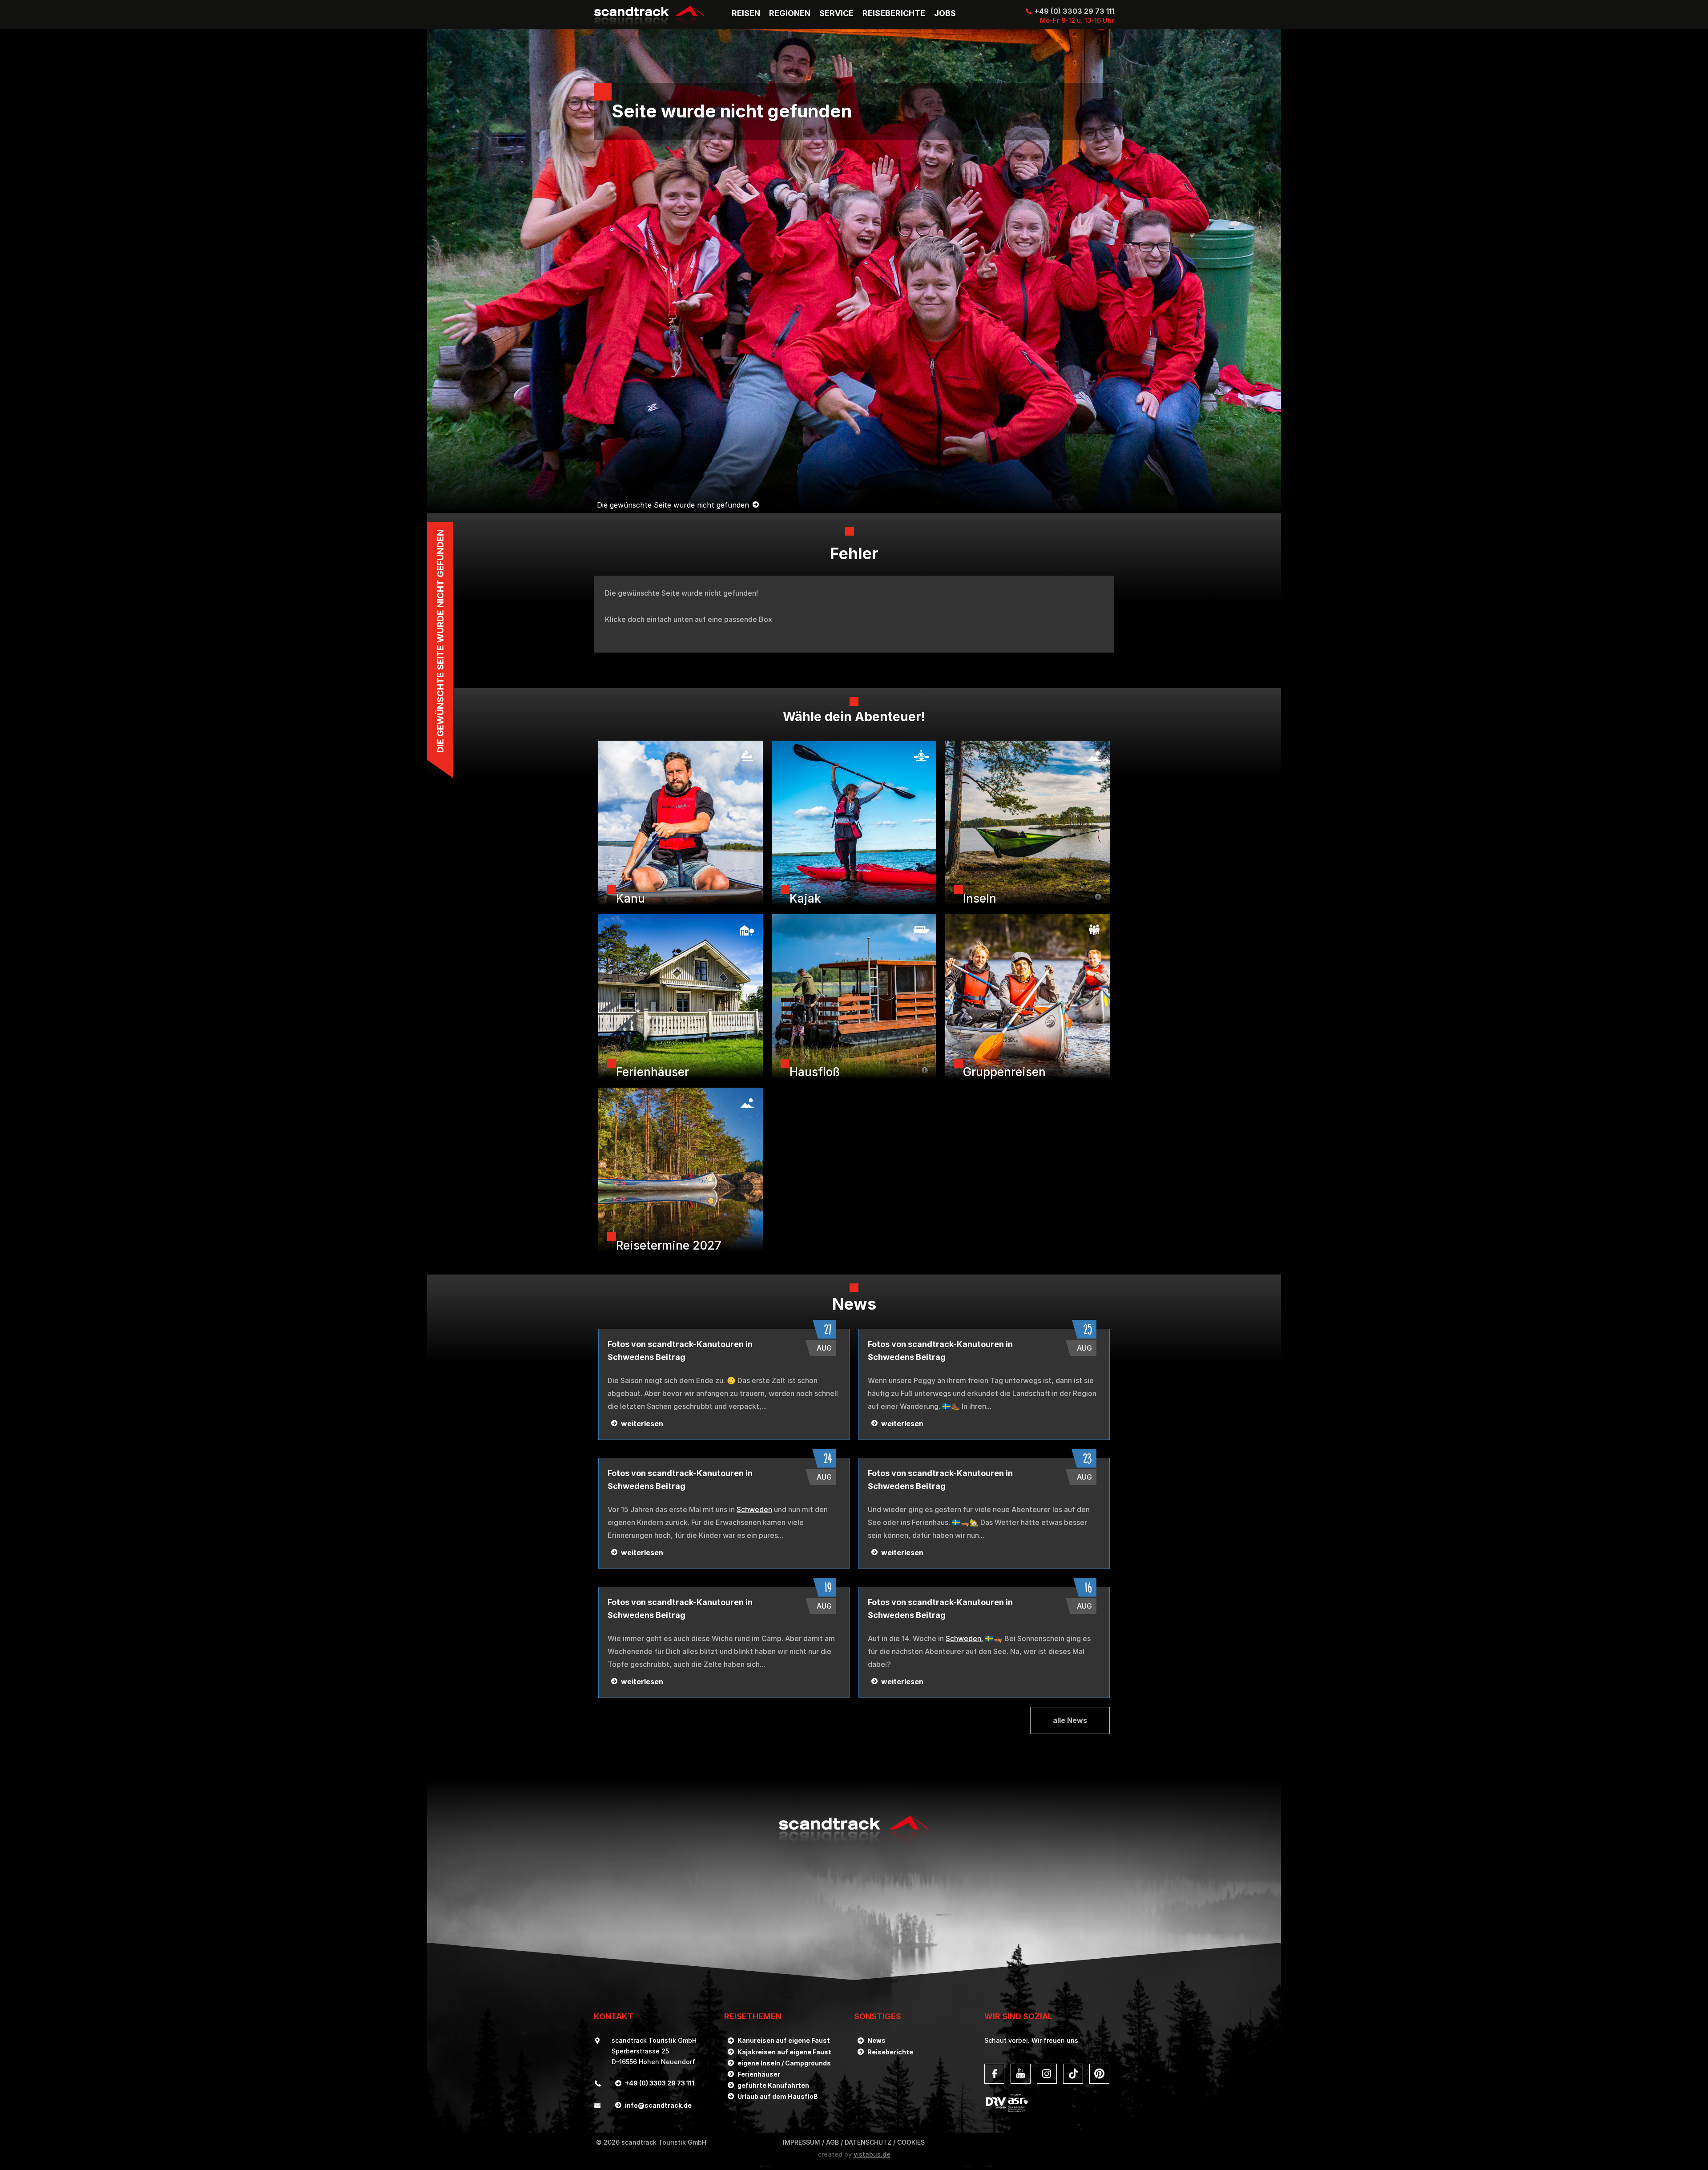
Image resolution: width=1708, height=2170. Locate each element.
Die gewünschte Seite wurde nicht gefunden (673, 505)
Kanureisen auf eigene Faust (784, 2040)
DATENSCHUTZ (868, 2142)
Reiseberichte (890, 2052)
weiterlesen (642, 1424)
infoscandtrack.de (658, 2105)
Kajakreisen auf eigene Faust (784, 2052)
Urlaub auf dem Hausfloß (778, 2096)
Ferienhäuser (759, 2074)
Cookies (911, 2142)
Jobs (945, 13)
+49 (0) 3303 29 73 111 (1074, 11)
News (876, 2040)
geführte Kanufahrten (773, 2085)
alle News (1070, 1720)
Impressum (802, 2142)
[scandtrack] (854, 1845)
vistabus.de (872, 2154)
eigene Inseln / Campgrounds (784, 2063)
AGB (832, 2142)
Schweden (754, 1509)
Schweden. (964, 1638)
